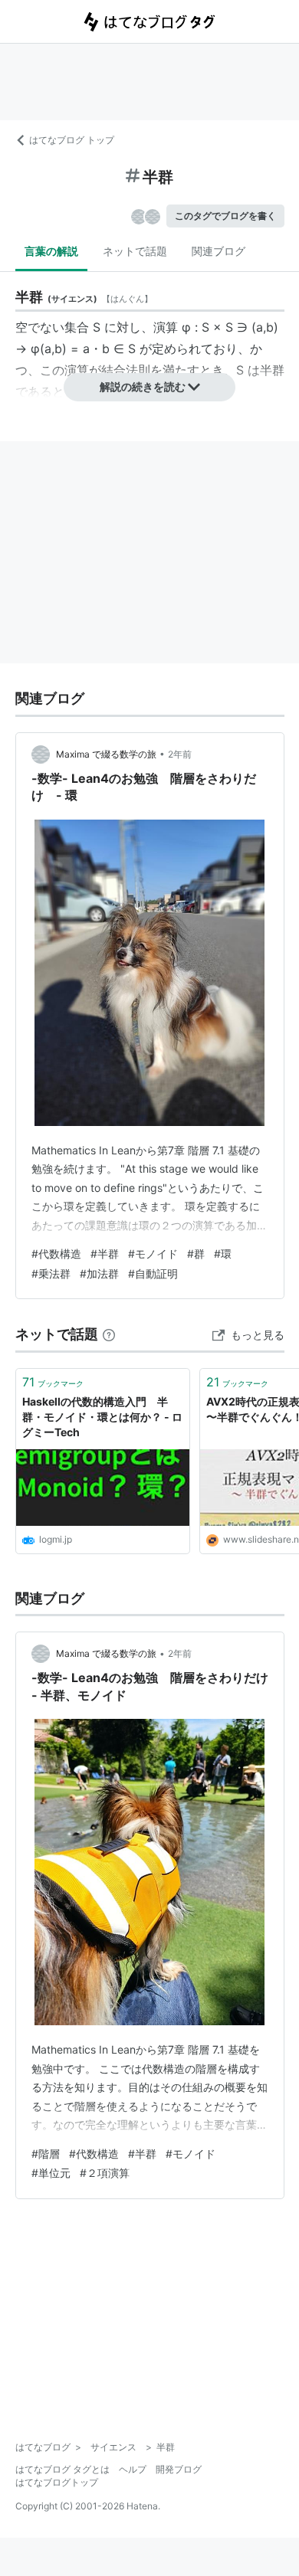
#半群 (105, 1254)
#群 (196, 1254)
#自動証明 (153, 1273)
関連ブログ (219, 251)
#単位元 (51, 2173)
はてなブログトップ (57, 2482)
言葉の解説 (51, 251)
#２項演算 (105, 2173)
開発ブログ (179, 2469)
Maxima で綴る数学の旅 (106, 754)
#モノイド (153, 1254)
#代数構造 (56, 1254)
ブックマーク (53, 1382)
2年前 (180, 754)
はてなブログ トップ (72, 140)
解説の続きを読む (143, 386)
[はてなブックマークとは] (109, 1334)
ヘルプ (133, 2469)
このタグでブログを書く (225, 216)
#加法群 (99, 1273)
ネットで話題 (135, 251)
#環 (223, 1254)
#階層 (46, 2154)
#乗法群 (51, 1273)
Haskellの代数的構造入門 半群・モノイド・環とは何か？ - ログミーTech (102, 1416)
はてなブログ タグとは (62, 2469)
